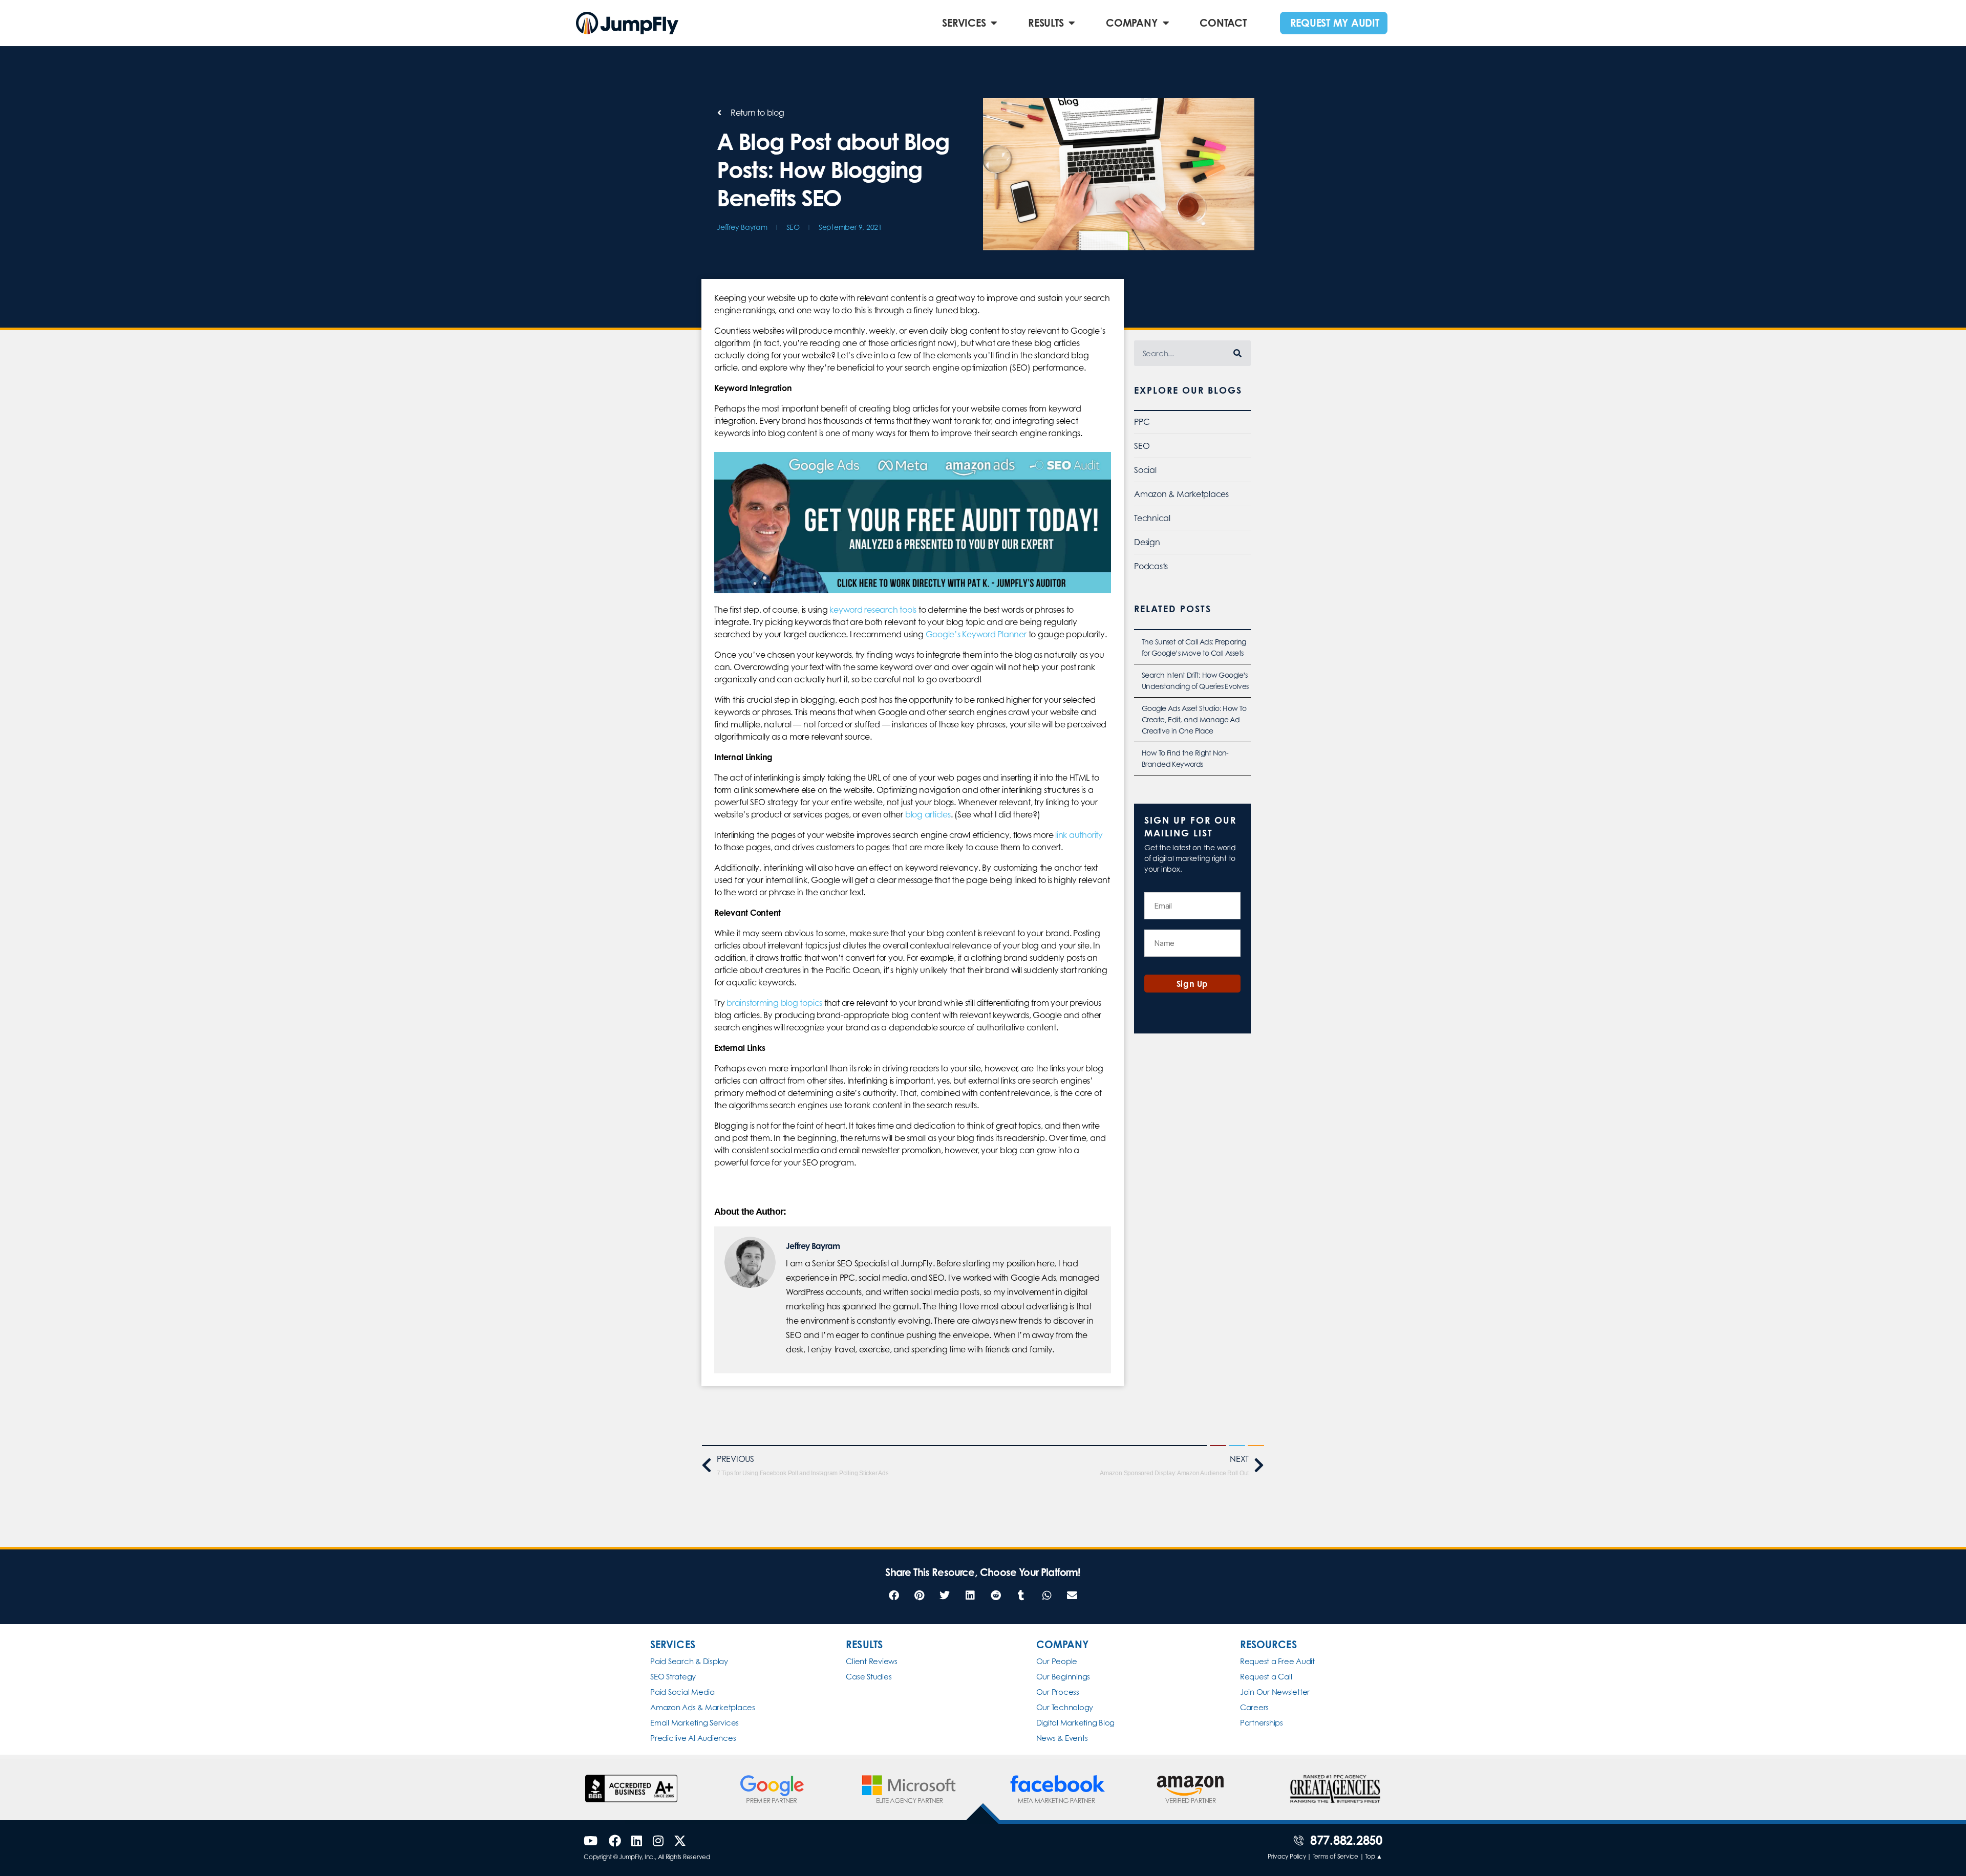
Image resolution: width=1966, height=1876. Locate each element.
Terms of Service (1335, 1856)
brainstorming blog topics (774, 1003)
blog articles (928, 814)
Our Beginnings (1063, 1677)
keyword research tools (873, 610)
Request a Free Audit (1277, 1661)
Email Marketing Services (694, 1723)
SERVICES (964, 23)
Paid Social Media (682, 1692)
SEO (793, 227)
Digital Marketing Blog (1076, 1723)
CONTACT (1223, 23)
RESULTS (1046, 23)
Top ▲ (1374, 1856)
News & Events (1062, 1738)
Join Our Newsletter (1275, 1692)
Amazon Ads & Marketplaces (703, 1707)
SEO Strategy (673, 1677)
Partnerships (1262, 1723)
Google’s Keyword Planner (976, 634)
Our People (1057, 1661)
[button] (894, 1596)
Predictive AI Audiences (693, 1738)
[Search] (1238, 353)
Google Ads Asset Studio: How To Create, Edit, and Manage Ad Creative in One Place (1194, 719)
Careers (1254, 1707)
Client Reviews (872, 1661)
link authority (1079, 835)
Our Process (1058, 1692)
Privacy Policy (1287, 1856)
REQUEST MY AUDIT (1335, 23)
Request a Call (1266, 1677)
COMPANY (1131, 23)
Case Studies (869, 1677)
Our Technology (1065, 1707)
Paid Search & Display (689, 1661)
